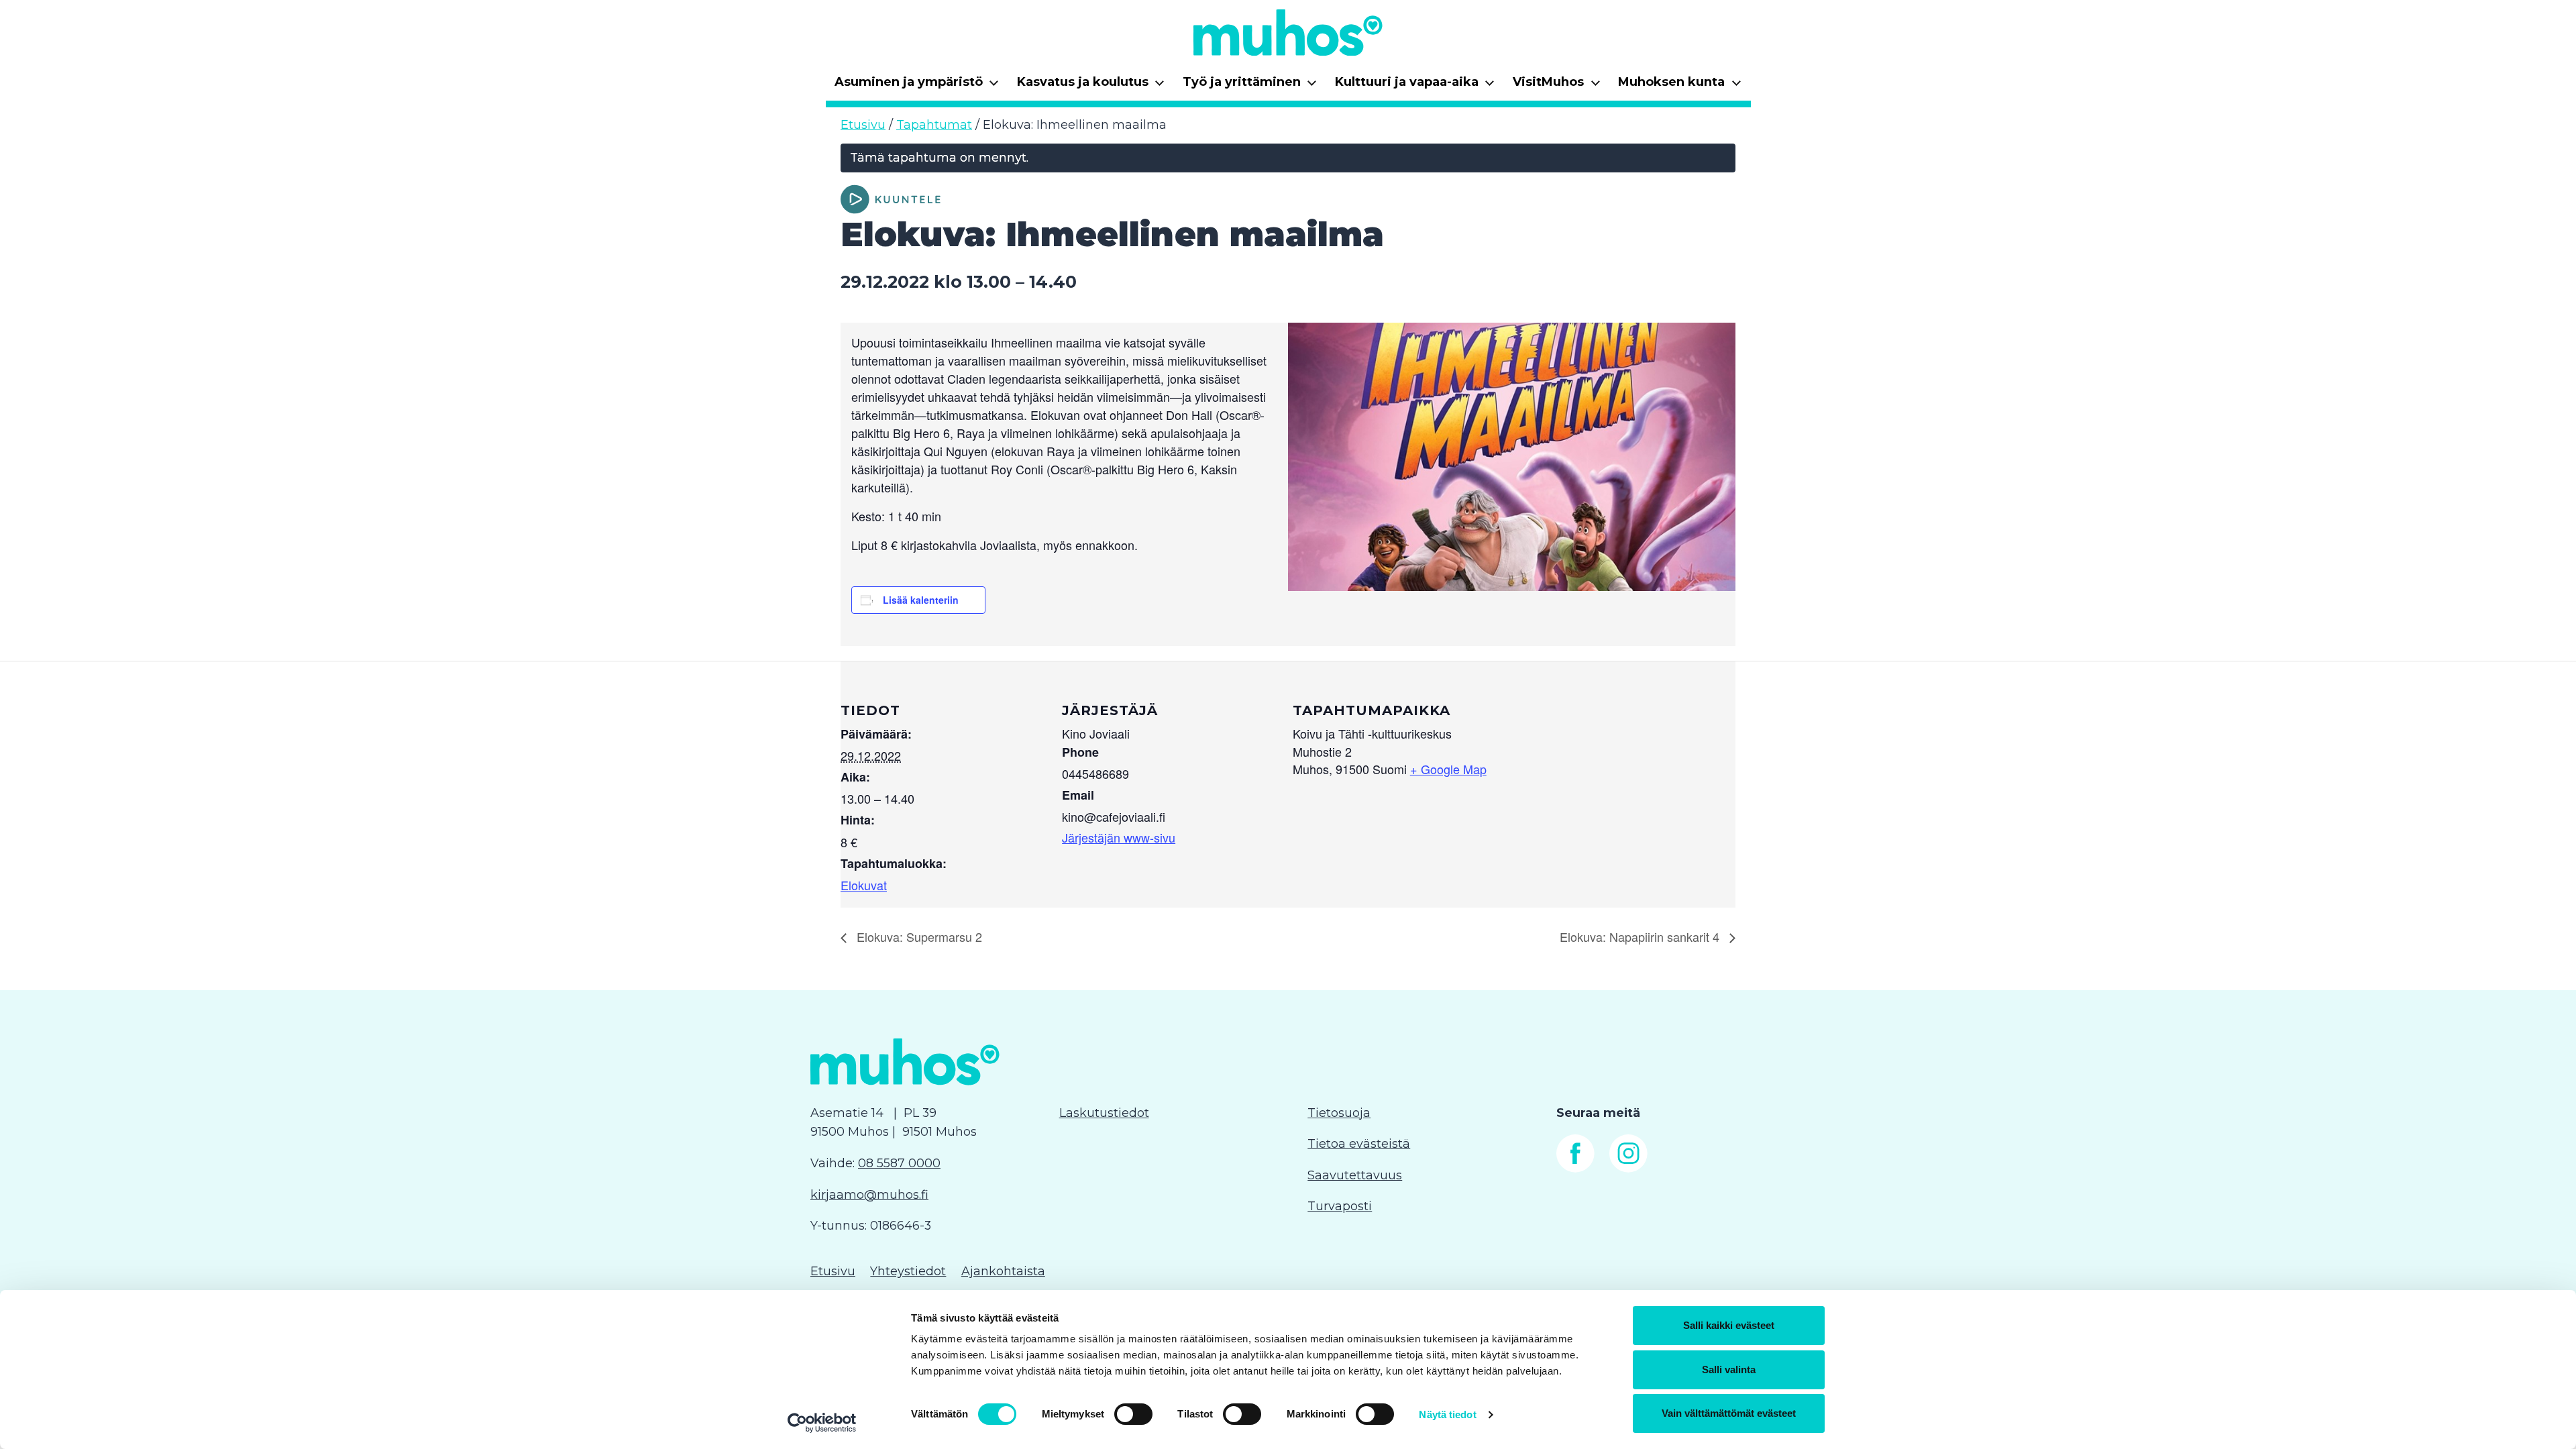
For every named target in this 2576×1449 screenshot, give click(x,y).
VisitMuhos (1557, 86)
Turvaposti (1340, 1206)
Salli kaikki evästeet (1729, 1325)
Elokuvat (864, 885)
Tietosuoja (1339, 1113)
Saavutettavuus (1355, 1175)
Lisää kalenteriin (921, 600)
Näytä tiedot (1447, 1414)
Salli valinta (1729, 1370)
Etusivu (863, 125)
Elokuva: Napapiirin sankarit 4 (1641, 936)
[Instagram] (1628, 1169)
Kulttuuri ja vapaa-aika (1415, 86)
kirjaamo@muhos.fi (869, 1195)
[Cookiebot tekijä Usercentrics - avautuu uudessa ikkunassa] (822, 1423)
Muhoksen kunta (1680, 86)
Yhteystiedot (908, 1271)
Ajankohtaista (1003, 1271)
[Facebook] (1575, 1169)
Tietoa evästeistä (1359, 1144)
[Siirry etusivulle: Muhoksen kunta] (1288, 32)
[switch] (1133, 1414)
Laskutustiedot (1104, 1113)
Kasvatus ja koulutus (1091, 86)
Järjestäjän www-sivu (1119, 837)
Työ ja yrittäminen (1250, 86)
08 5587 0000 (899, 1163)
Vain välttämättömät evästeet (1729, 1413)
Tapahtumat (934, 125)
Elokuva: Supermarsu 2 (918, 936)
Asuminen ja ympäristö (917, 86)
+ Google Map (1448, 769)
